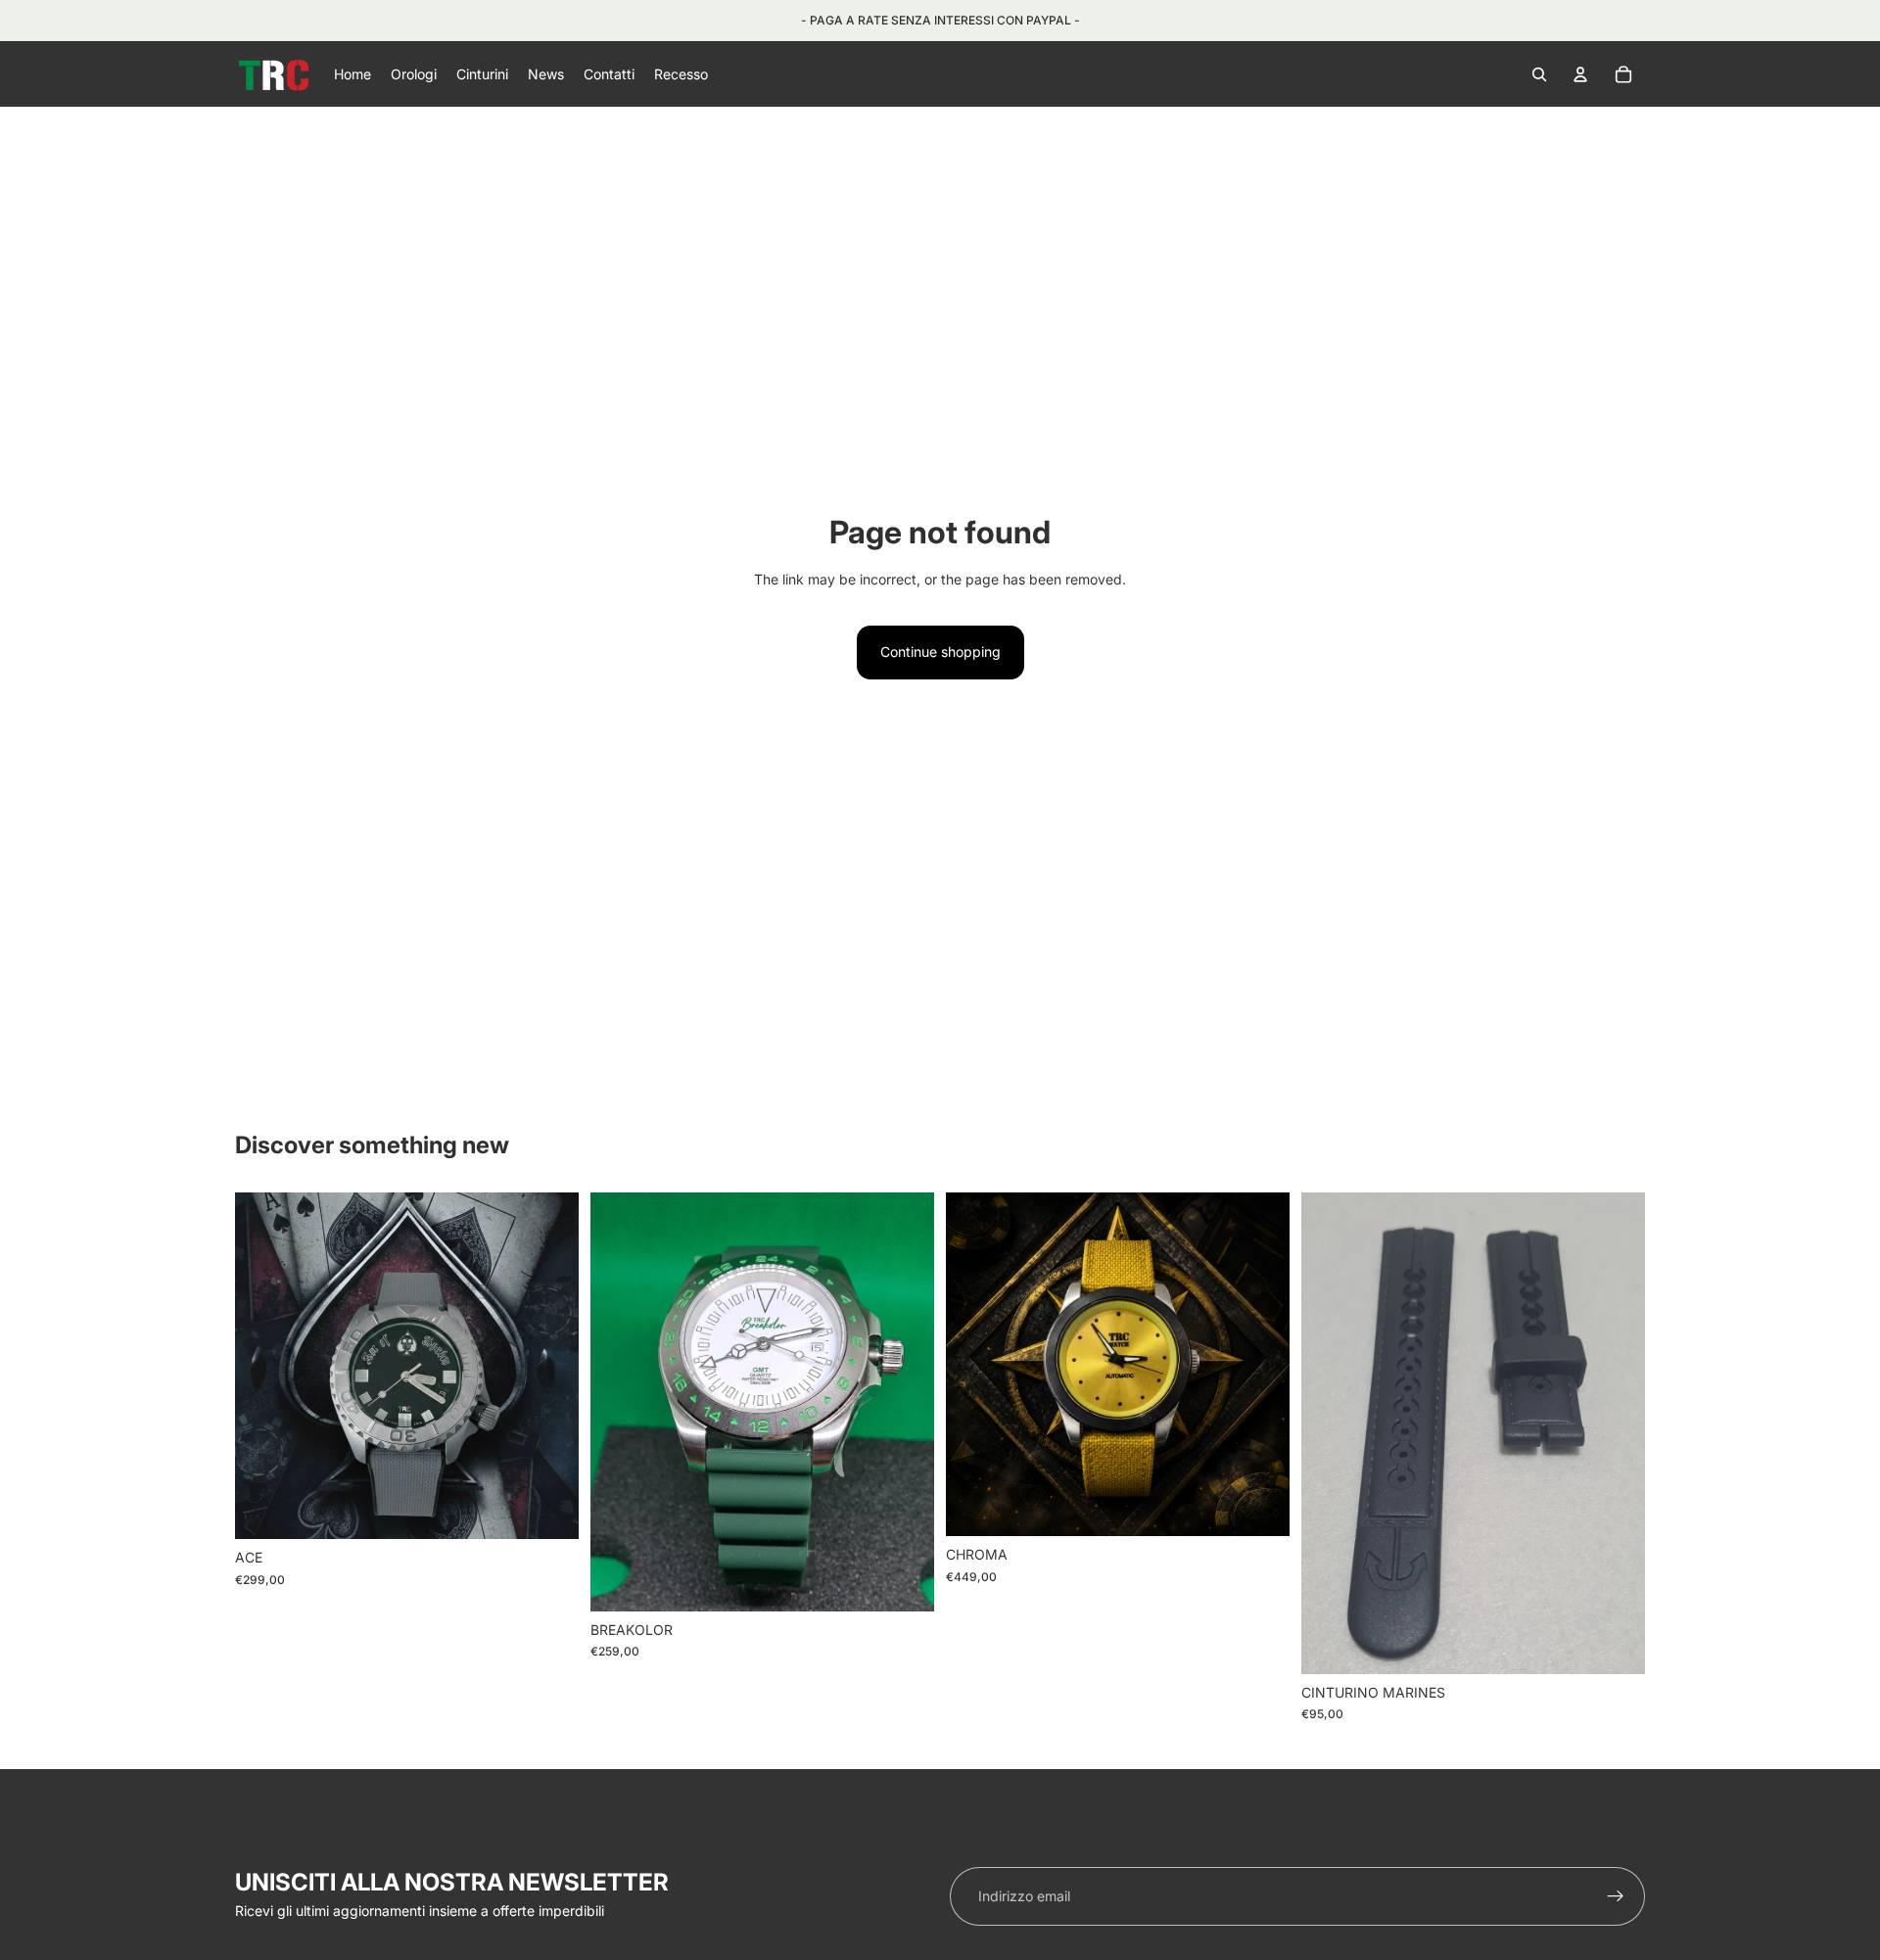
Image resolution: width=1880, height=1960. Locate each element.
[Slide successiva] (549, 1366)
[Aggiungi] (1259, 1507)
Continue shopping (940, 652)
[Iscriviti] (1616, 1896)
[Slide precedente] (264, 1366)
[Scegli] (548, 1510)
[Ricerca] (1539, 74)
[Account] (1580, 74)
